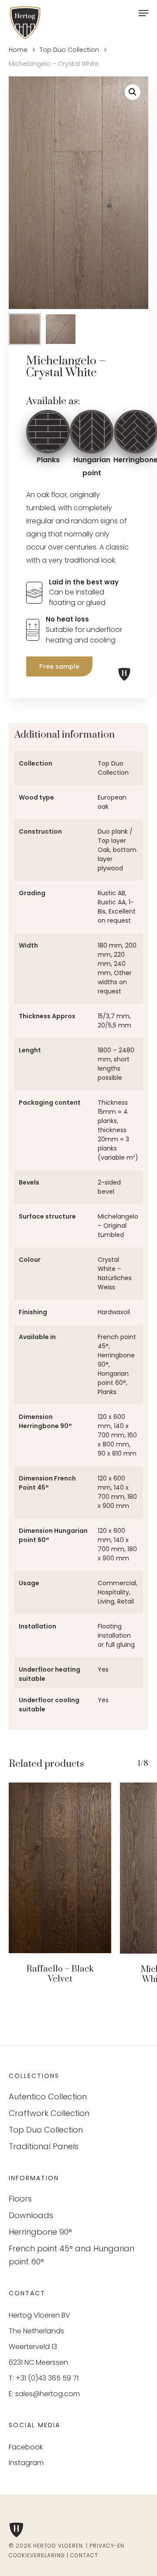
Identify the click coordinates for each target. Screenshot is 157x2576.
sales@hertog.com (48, 2394)
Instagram (26, 2463)
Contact (84, 2555)
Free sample (59, 666)
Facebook (26, 2447)
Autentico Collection (48, 2097)
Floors (20, 2199)
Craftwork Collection (49, 2113)
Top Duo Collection (69, 50)
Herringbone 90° (40, 2232)
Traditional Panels (44, 2146)
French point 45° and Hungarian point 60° (72, 2255)
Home (18, 50)
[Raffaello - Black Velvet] (60, 1868)
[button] (133, 92)
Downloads (31, 2215)
